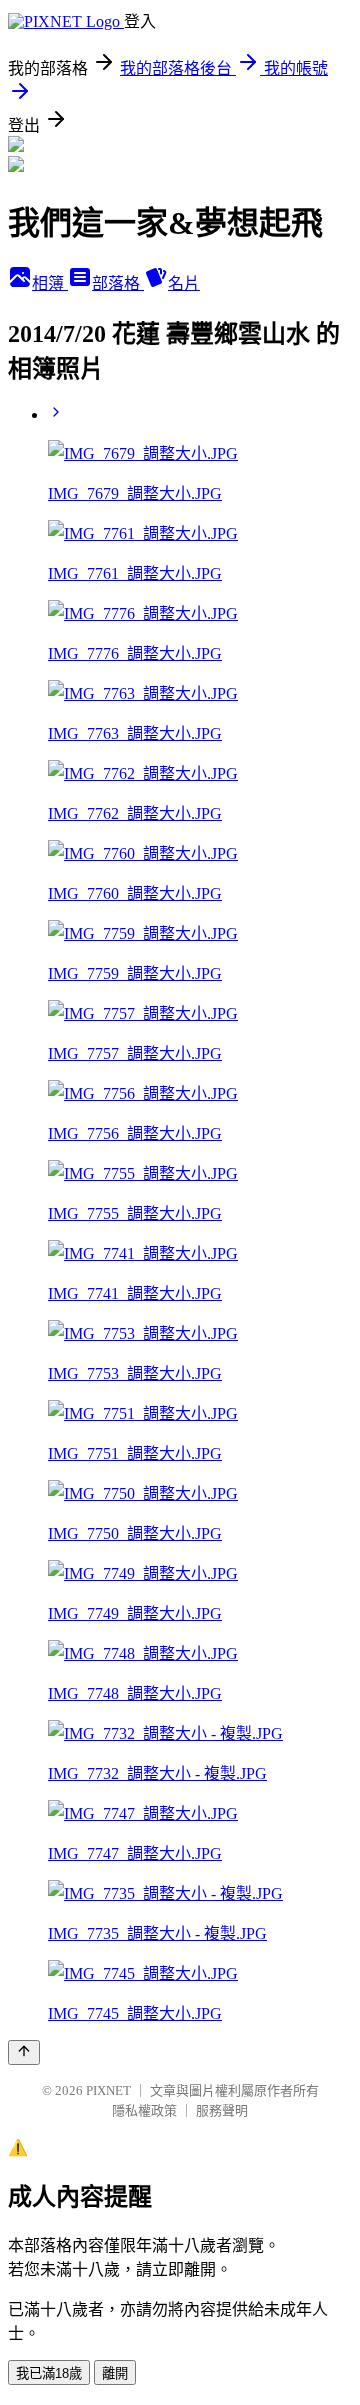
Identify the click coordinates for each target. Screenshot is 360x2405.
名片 (184, 283)
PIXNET (108, 2090)
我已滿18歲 (49, 2373)
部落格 (118, 283)
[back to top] (24, 2052)
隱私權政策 (144, 2110)
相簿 (50, 283)
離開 (115, 2373)
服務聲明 (222, 2110)
